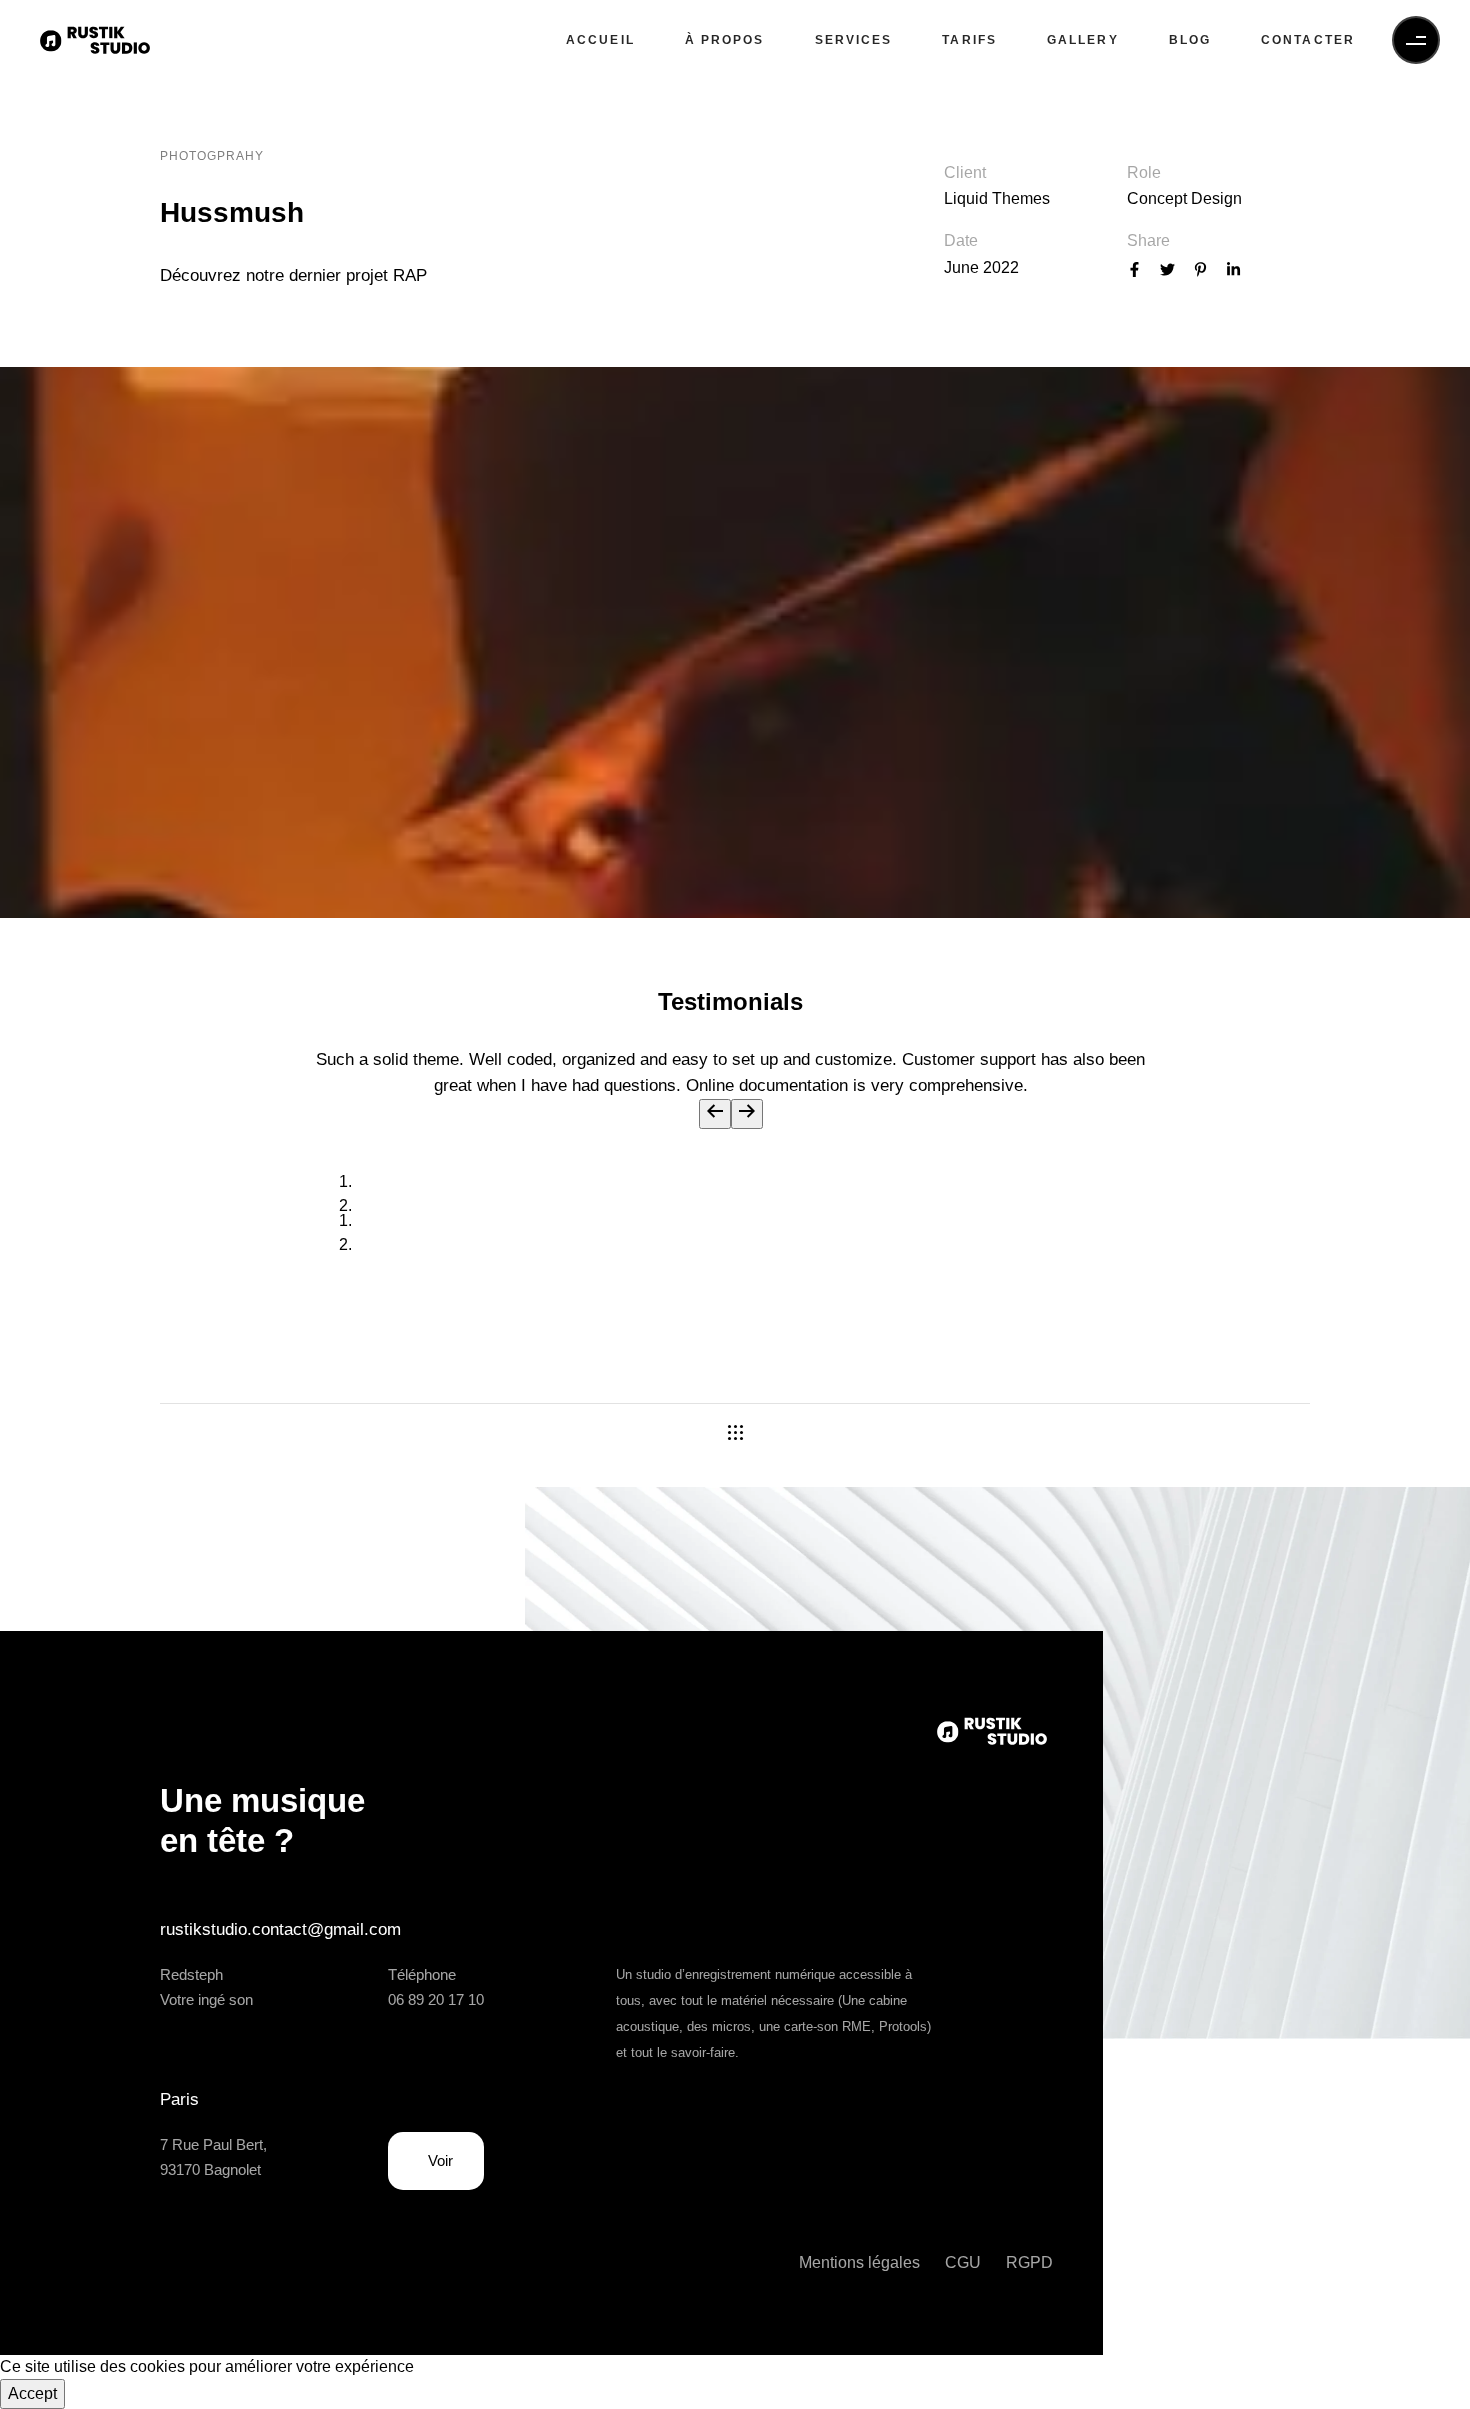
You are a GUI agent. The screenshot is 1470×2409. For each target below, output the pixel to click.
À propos (725, 40)
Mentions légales (859, 2262)
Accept (32, 2393)
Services (854, 40)
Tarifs (969, 40)
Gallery (1083, 40)
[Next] (747, 1114)
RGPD (1029, 2262)
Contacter (1308, 40)
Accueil (600, 40)
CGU (963, 2262)
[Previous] (715, 1114)
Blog (1190, 40)
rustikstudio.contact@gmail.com (280, 1929)
